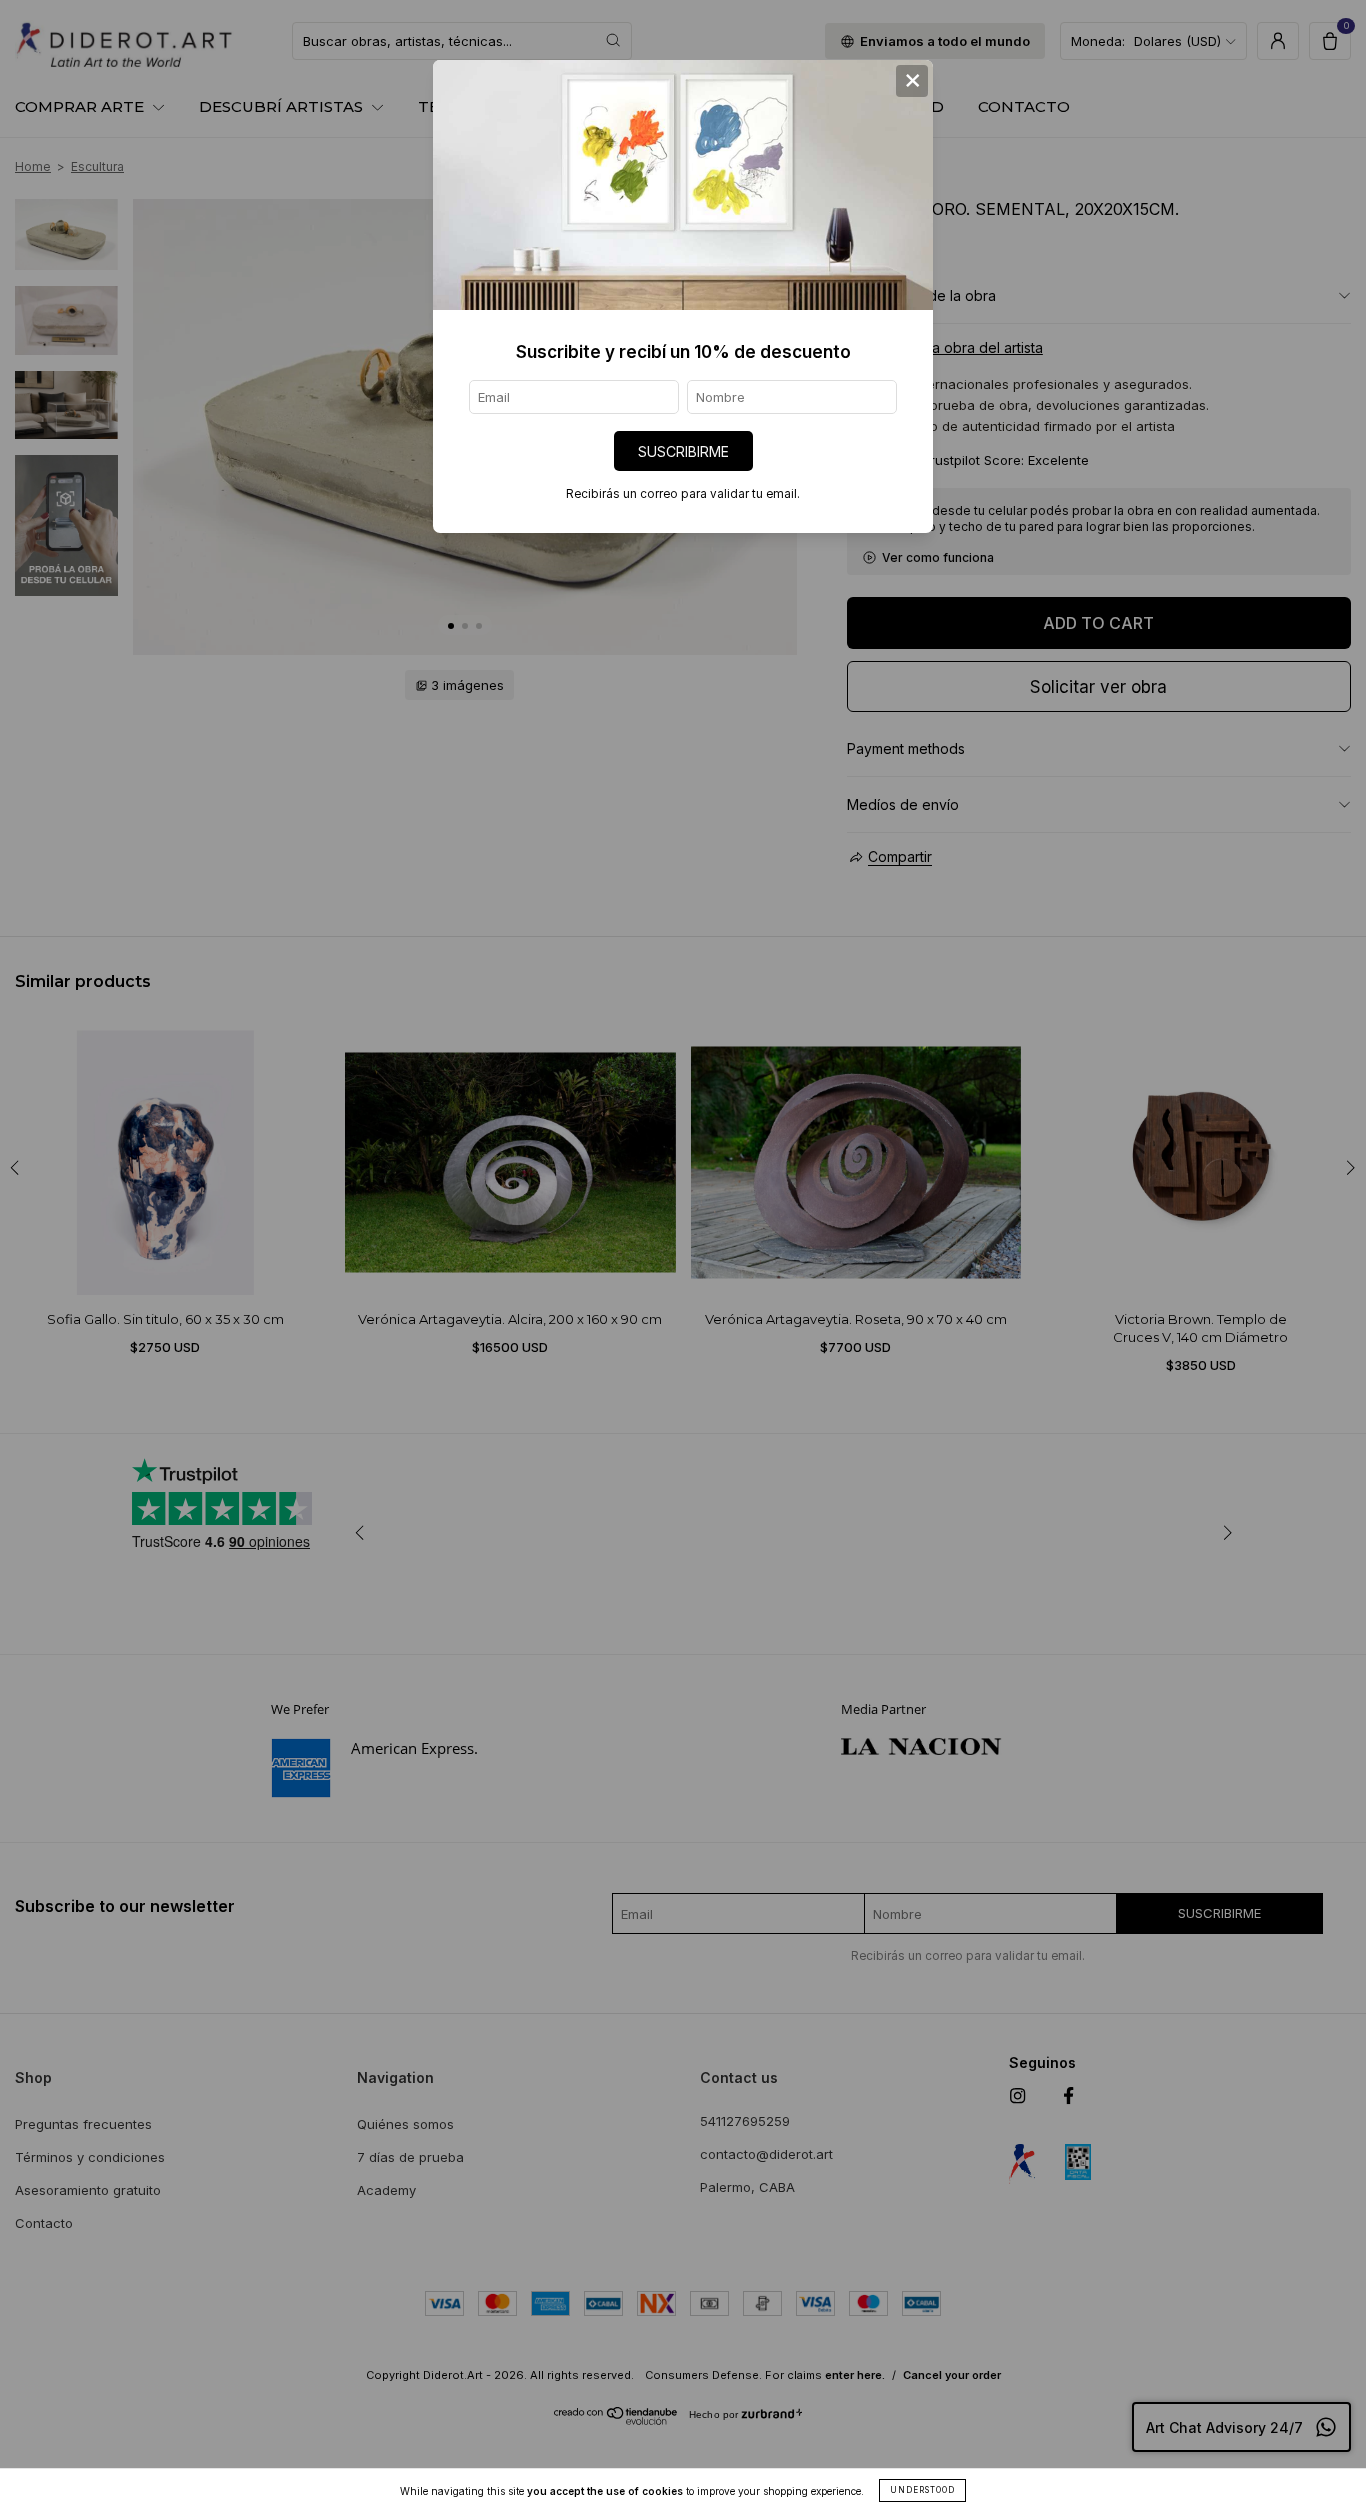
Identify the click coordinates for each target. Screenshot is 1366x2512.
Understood (922, 2490)
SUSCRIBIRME (683, 451)
